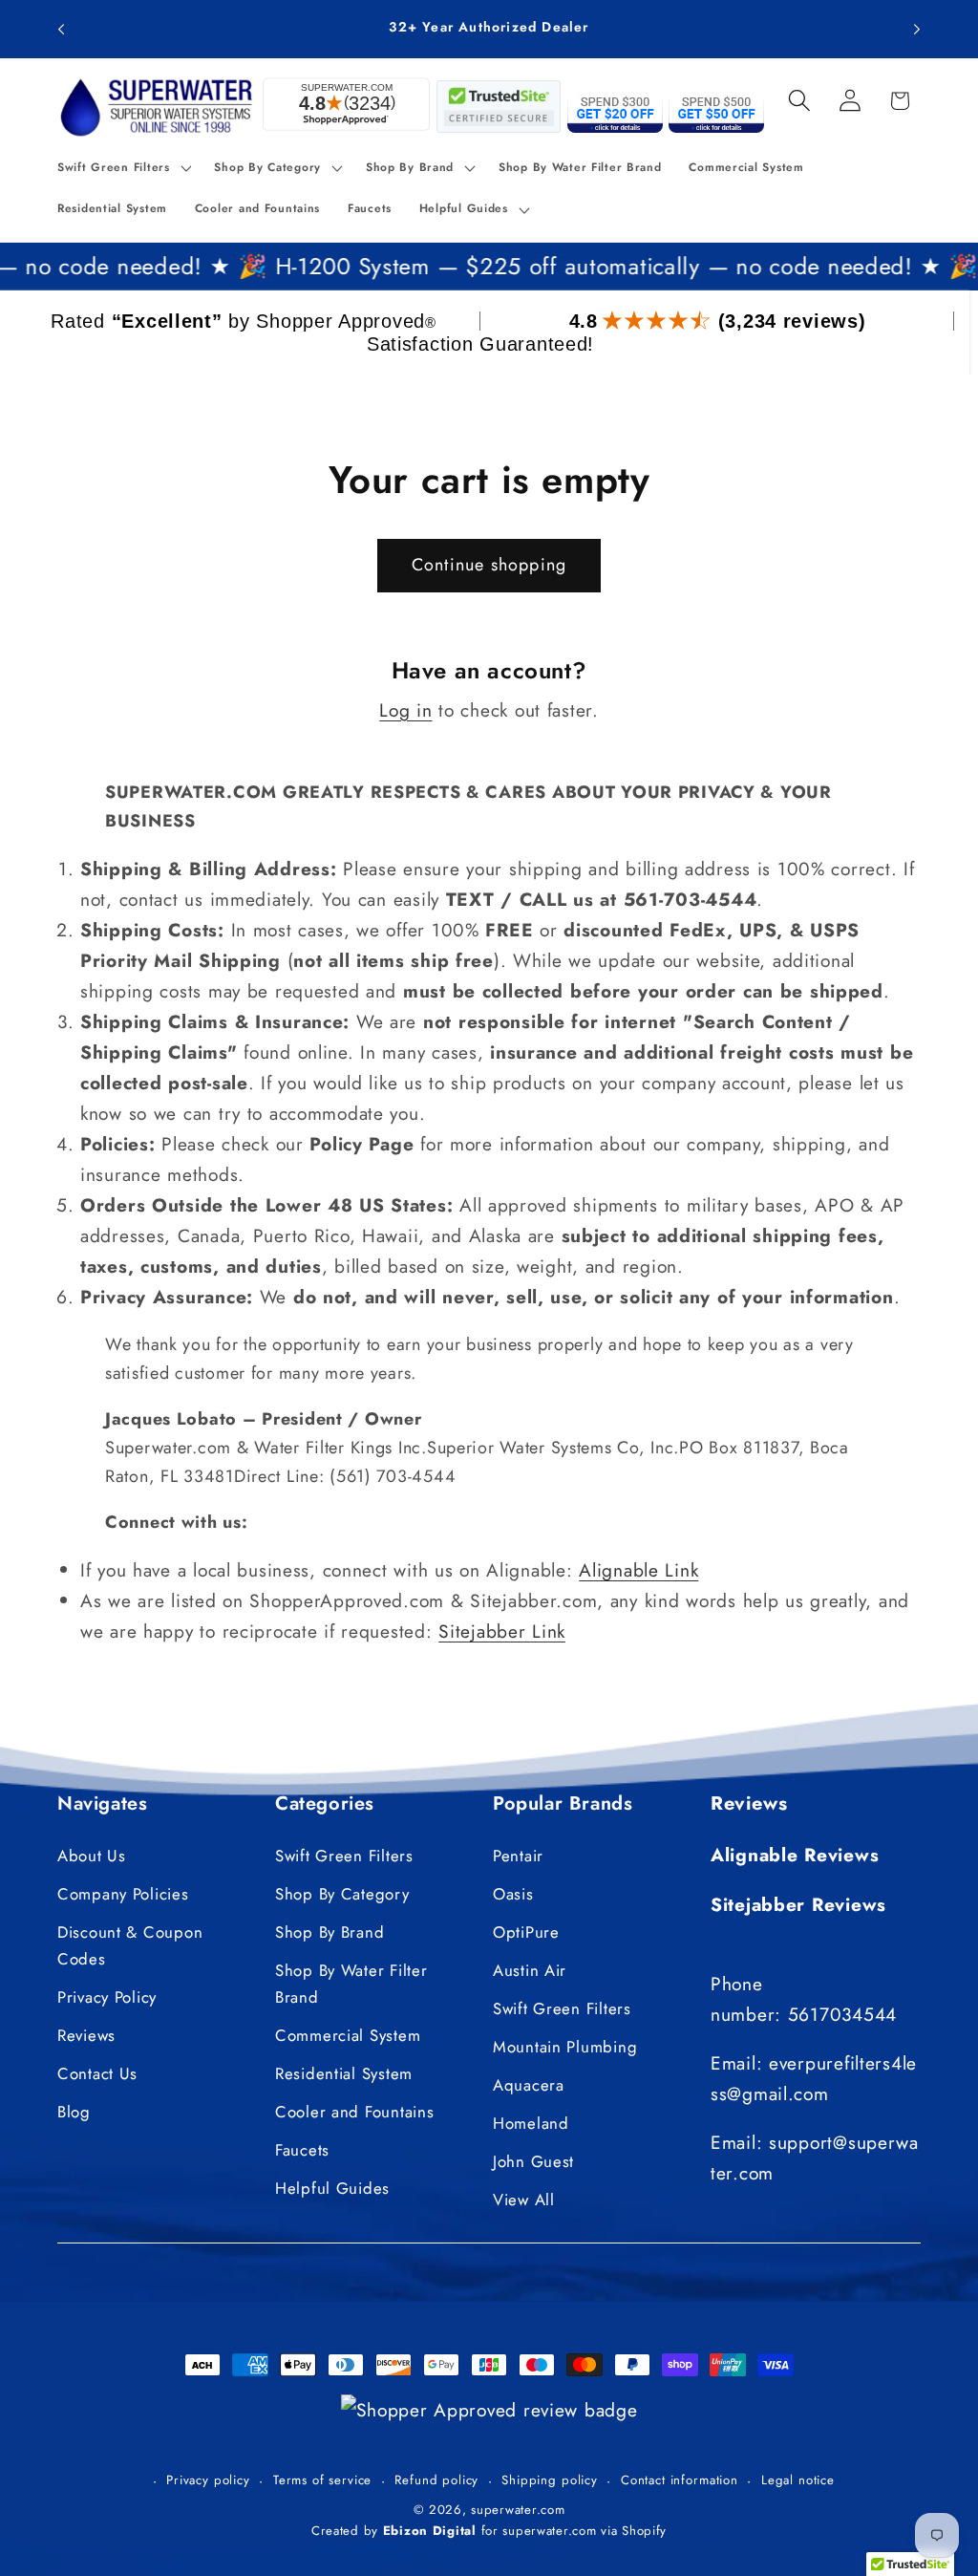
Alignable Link (638, 1570)
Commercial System (348, 2035)
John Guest (533, 2161)
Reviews (86, 2035)
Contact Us (97, 2073)
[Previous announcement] (61, 29)
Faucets (302, 2150)
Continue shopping (489, 565)
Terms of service (322, 2480)
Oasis (513, 1894)
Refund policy (436, 2480)
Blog (74, 2112)
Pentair (518, 1856)
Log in (405, 710)
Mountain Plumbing (565, 2047)
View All (524, 2200)
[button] (122, 167)
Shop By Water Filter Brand (351, 1984)
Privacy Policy (107, 1997)
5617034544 (842, 2014)
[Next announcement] (917, 29)
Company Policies (123, 1894)
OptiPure (526, 1932)
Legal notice (798, 2480)
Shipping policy (550, 2480)
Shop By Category (342, 1894)
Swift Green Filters (344, 1856)
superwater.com (518, 2510)
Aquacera (529, 2085)
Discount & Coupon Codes (130, 1945)
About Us (92, 1856)
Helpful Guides (332, 2188)
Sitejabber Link (502, 1631)
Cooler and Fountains (354, 2112)
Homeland (531, 2123)
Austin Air (530, 1970)
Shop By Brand (330, 1932)
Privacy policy (208, 2480)
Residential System (344, 2073)
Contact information (680, 2480)
